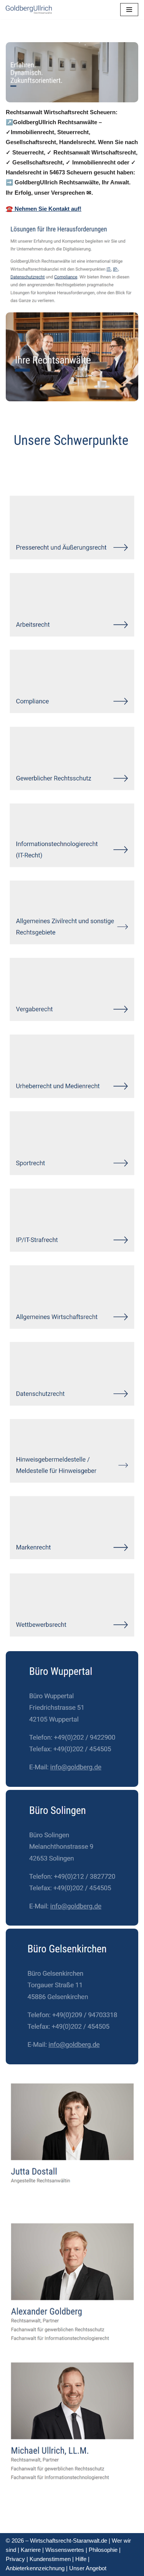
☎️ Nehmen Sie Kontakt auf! (44, 209)
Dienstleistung (82, 474)
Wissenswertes (65, 2550)
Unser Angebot (88, 2568)
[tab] (28, 474)
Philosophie (103, 2550)
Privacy (15, 2559)
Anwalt (28, 474)
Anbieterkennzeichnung (35, 2568)
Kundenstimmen (50, 2559)
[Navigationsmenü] (129, 10)
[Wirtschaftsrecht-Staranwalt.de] (29, 10)
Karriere (31, 2550)
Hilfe (81, 2559)
